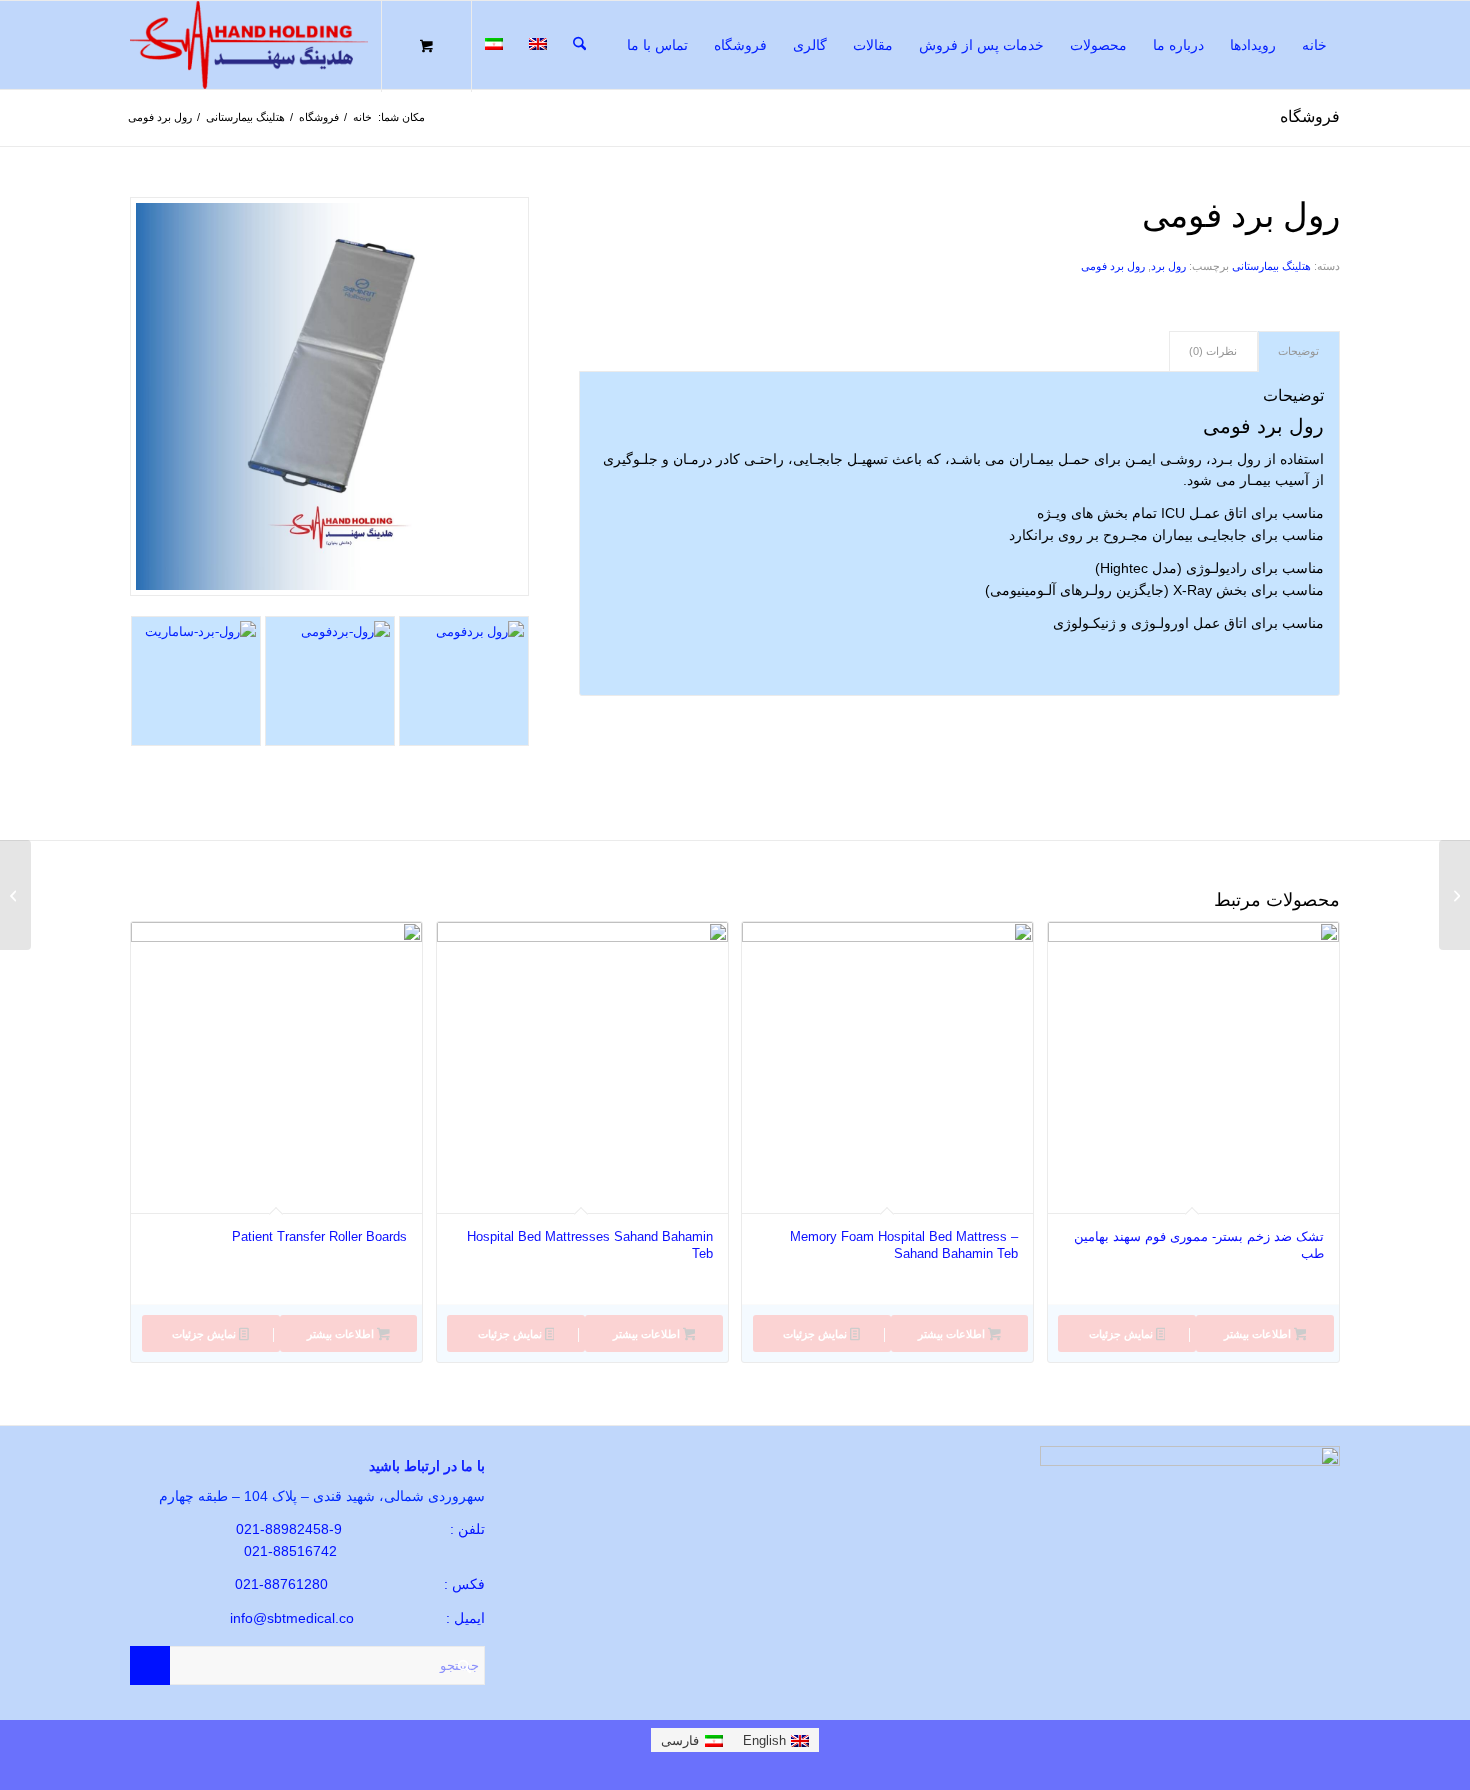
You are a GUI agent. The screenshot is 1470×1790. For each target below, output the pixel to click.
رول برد (1168, 266)
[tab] (1299, 351)
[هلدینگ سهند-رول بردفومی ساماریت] (464, 681)
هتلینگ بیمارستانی (1271, 266)
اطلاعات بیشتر (1259, 1334)
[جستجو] (579, 45)
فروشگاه (1310, 116)
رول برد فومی (1113, 266)
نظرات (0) (1213, 351)
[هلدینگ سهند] (249, 45)
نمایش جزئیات (1122, 1334)
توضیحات (1298, 351)
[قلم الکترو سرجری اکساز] (1454, 895)
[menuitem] (1314, 45)
